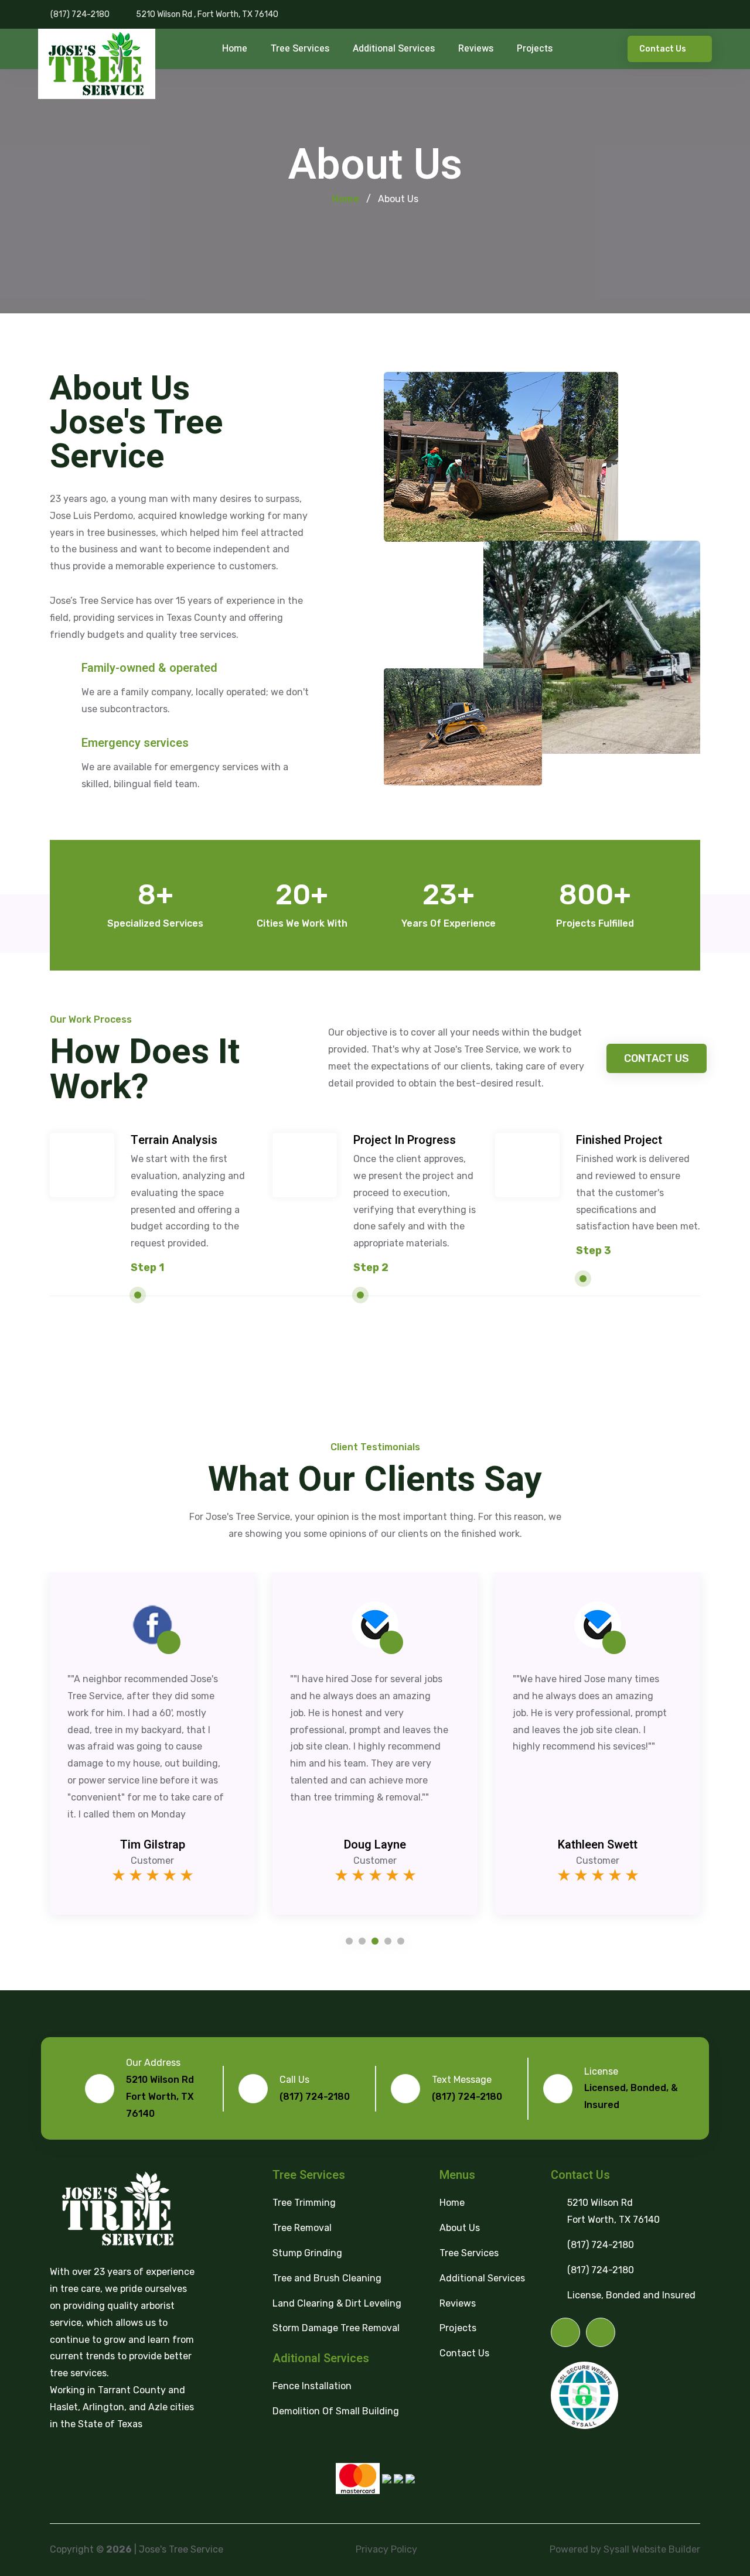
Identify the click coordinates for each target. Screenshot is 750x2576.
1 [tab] (349, 1941)
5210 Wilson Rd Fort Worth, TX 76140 (613, 2211)
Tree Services (300, 49)
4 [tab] (388, 1941)
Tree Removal (302, 2228)
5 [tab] (401, 1941)
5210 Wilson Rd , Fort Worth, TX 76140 (207, 14)
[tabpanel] (152, 1752)
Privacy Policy (386, 2549)
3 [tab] (375, 1941)
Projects (535, 49)
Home (235, 49)
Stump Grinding (307, 2253)
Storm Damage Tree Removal (336, 2328)
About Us (460, 2228)
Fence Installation (312, 2386)
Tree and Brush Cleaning (327, 2278)
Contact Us (664, 49)
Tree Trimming (304, 2203)
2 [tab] (362, 1941)
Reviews (476, 49)
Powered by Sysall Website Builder (625, 2549)
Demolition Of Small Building (336, 2411)
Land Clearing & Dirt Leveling (337, 2303)
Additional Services (394, 49)
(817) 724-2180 (80, 14)
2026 (119, 2549)
